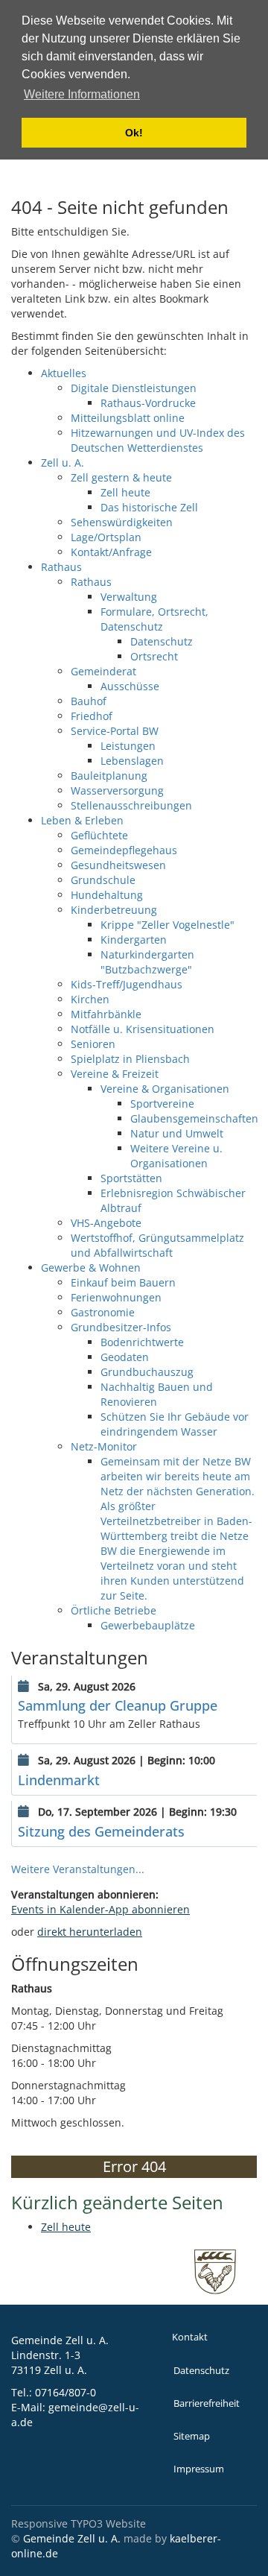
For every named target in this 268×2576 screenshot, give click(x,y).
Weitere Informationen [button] (82, 94)
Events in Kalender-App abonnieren (100, 1909)
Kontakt (190, 2337)
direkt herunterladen (90, 1932)
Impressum (199, 2469)
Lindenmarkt (59, 1780)
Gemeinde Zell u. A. (72, 2538)
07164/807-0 (66, 2392)
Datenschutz (201, 2371)
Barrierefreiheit (207, 2403)
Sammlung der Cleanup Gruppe (118, 1705)
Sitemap (192, 2436)
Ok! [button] (134, 133)
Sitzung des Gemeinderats (101, 1831)
